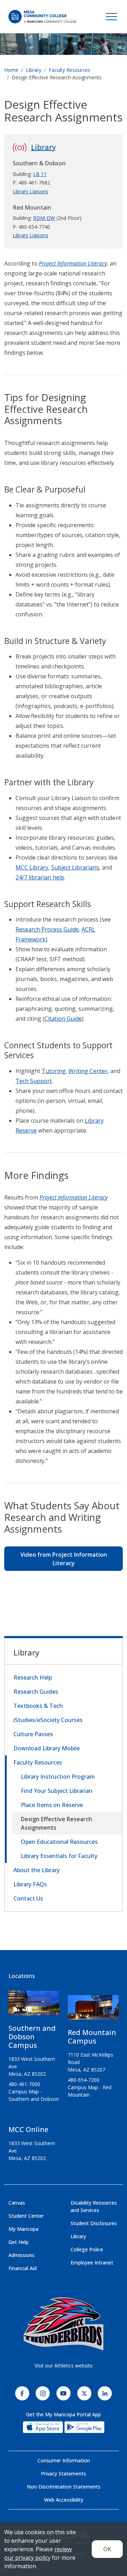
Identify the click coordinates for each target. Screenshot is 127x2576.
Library (11, 44)
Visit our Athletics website (64, 2366)
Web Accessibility (64, 2500)
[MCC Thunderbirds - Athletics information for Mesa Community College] (64, 2324)
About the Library (37, 1870)
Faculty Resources (69, 70)
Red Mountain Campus (92, 2037)
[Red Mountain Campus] (93, 2010)
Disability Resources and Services (94, 2206)
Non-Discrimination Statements (64, 2487)
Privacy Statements (64, 2474)
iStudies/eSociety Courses (48, 1720)
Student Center (26, 2216)
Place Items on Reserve (52, 1805)
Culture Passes (33, 1734)
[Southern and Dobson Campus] (34, 2006)
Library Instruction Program (58, 1777)
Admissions (22, 2255)
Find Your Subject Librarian (57, 1791)
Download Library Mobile (47, 1748)
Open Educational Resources (59, 1842)
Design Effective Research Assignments (56, 1823)
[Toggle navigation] (111, 17)
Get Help (19, 2242)
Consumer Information (64, 2460)
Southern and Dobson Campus (32, 2037)
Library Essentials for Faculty (59, 1856)
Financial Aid (23, 2268)
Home (11, 70)
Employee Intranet (92, 2262)
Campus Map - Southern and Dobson (34, 2095)
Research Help (33, 1677)
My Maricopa (23, 2229)
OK (107, 2549)
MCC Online (28, 2129)
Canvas (17, 2203)
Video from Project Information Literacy (64, 1559)
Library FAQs (30, 1884)
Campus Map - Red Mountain (90, 2091)
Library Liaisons (31, 191)
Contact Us (28, 1898)
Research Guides (36, 1692)
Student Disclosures (94, 2223)
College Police (87, 2249)
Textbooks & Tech (38, 1706)
